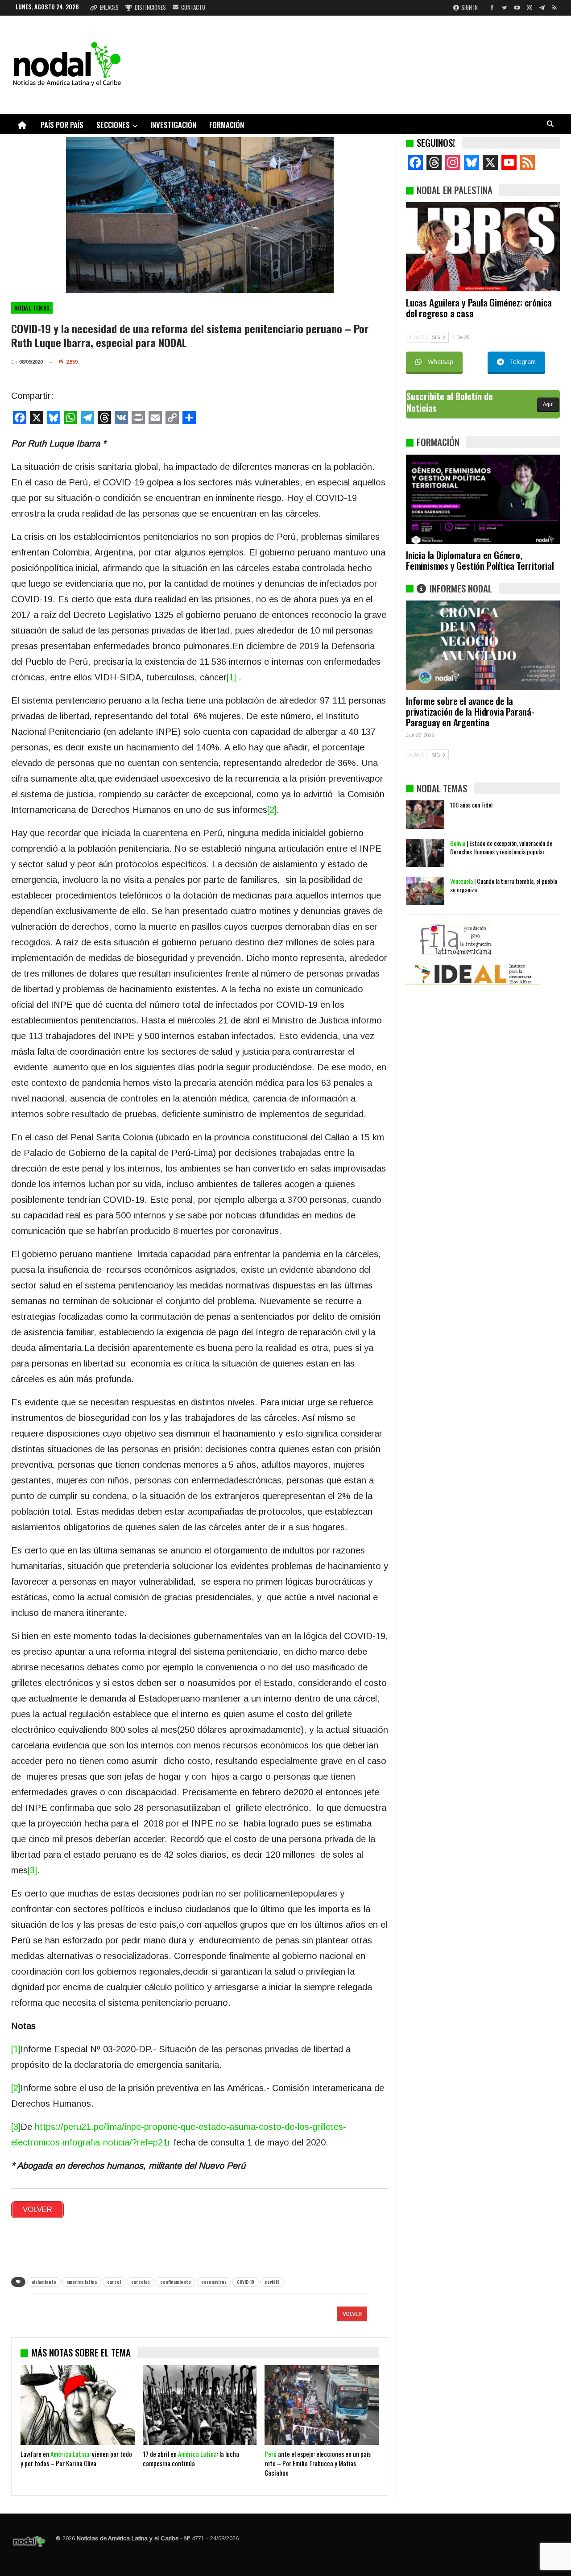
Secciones (113, 125)
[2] (272, 810)
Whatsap (441, 362)
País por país (62, 125)
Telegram (523, 362)
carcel (114, 2282)
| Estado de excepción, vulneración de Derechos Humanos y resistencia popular (501, 847)
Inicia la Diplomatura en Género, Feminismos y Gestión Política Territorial (480, 560)
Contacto (193, 7)
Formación (227, 125)
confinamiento (176, 2282)
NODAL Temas (32, 308)
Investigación (173, 125)
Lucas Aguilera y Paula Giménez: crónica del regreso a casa (479, 308)
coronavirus (214, 2282)
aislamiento (44, 2282)
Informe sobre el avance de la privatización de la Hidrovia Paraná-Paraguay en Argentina (470, 711)
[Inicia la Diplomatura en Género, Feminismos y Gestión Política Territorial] (483, 499)
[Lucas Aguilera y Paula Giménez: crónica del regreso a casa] (483, 247)
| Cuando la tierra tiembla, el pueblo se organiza (504, 885)
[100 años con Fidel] (425, 815)
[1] (231, 677)
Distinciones (150, 7)
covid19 (272, 2282)
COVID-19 (246, 2282)
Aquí (548, 404)
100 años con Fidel (471, 805)
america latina (82, 2282)
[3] (32, 1870)
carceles (141, 2282)
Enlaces (109, 7)
